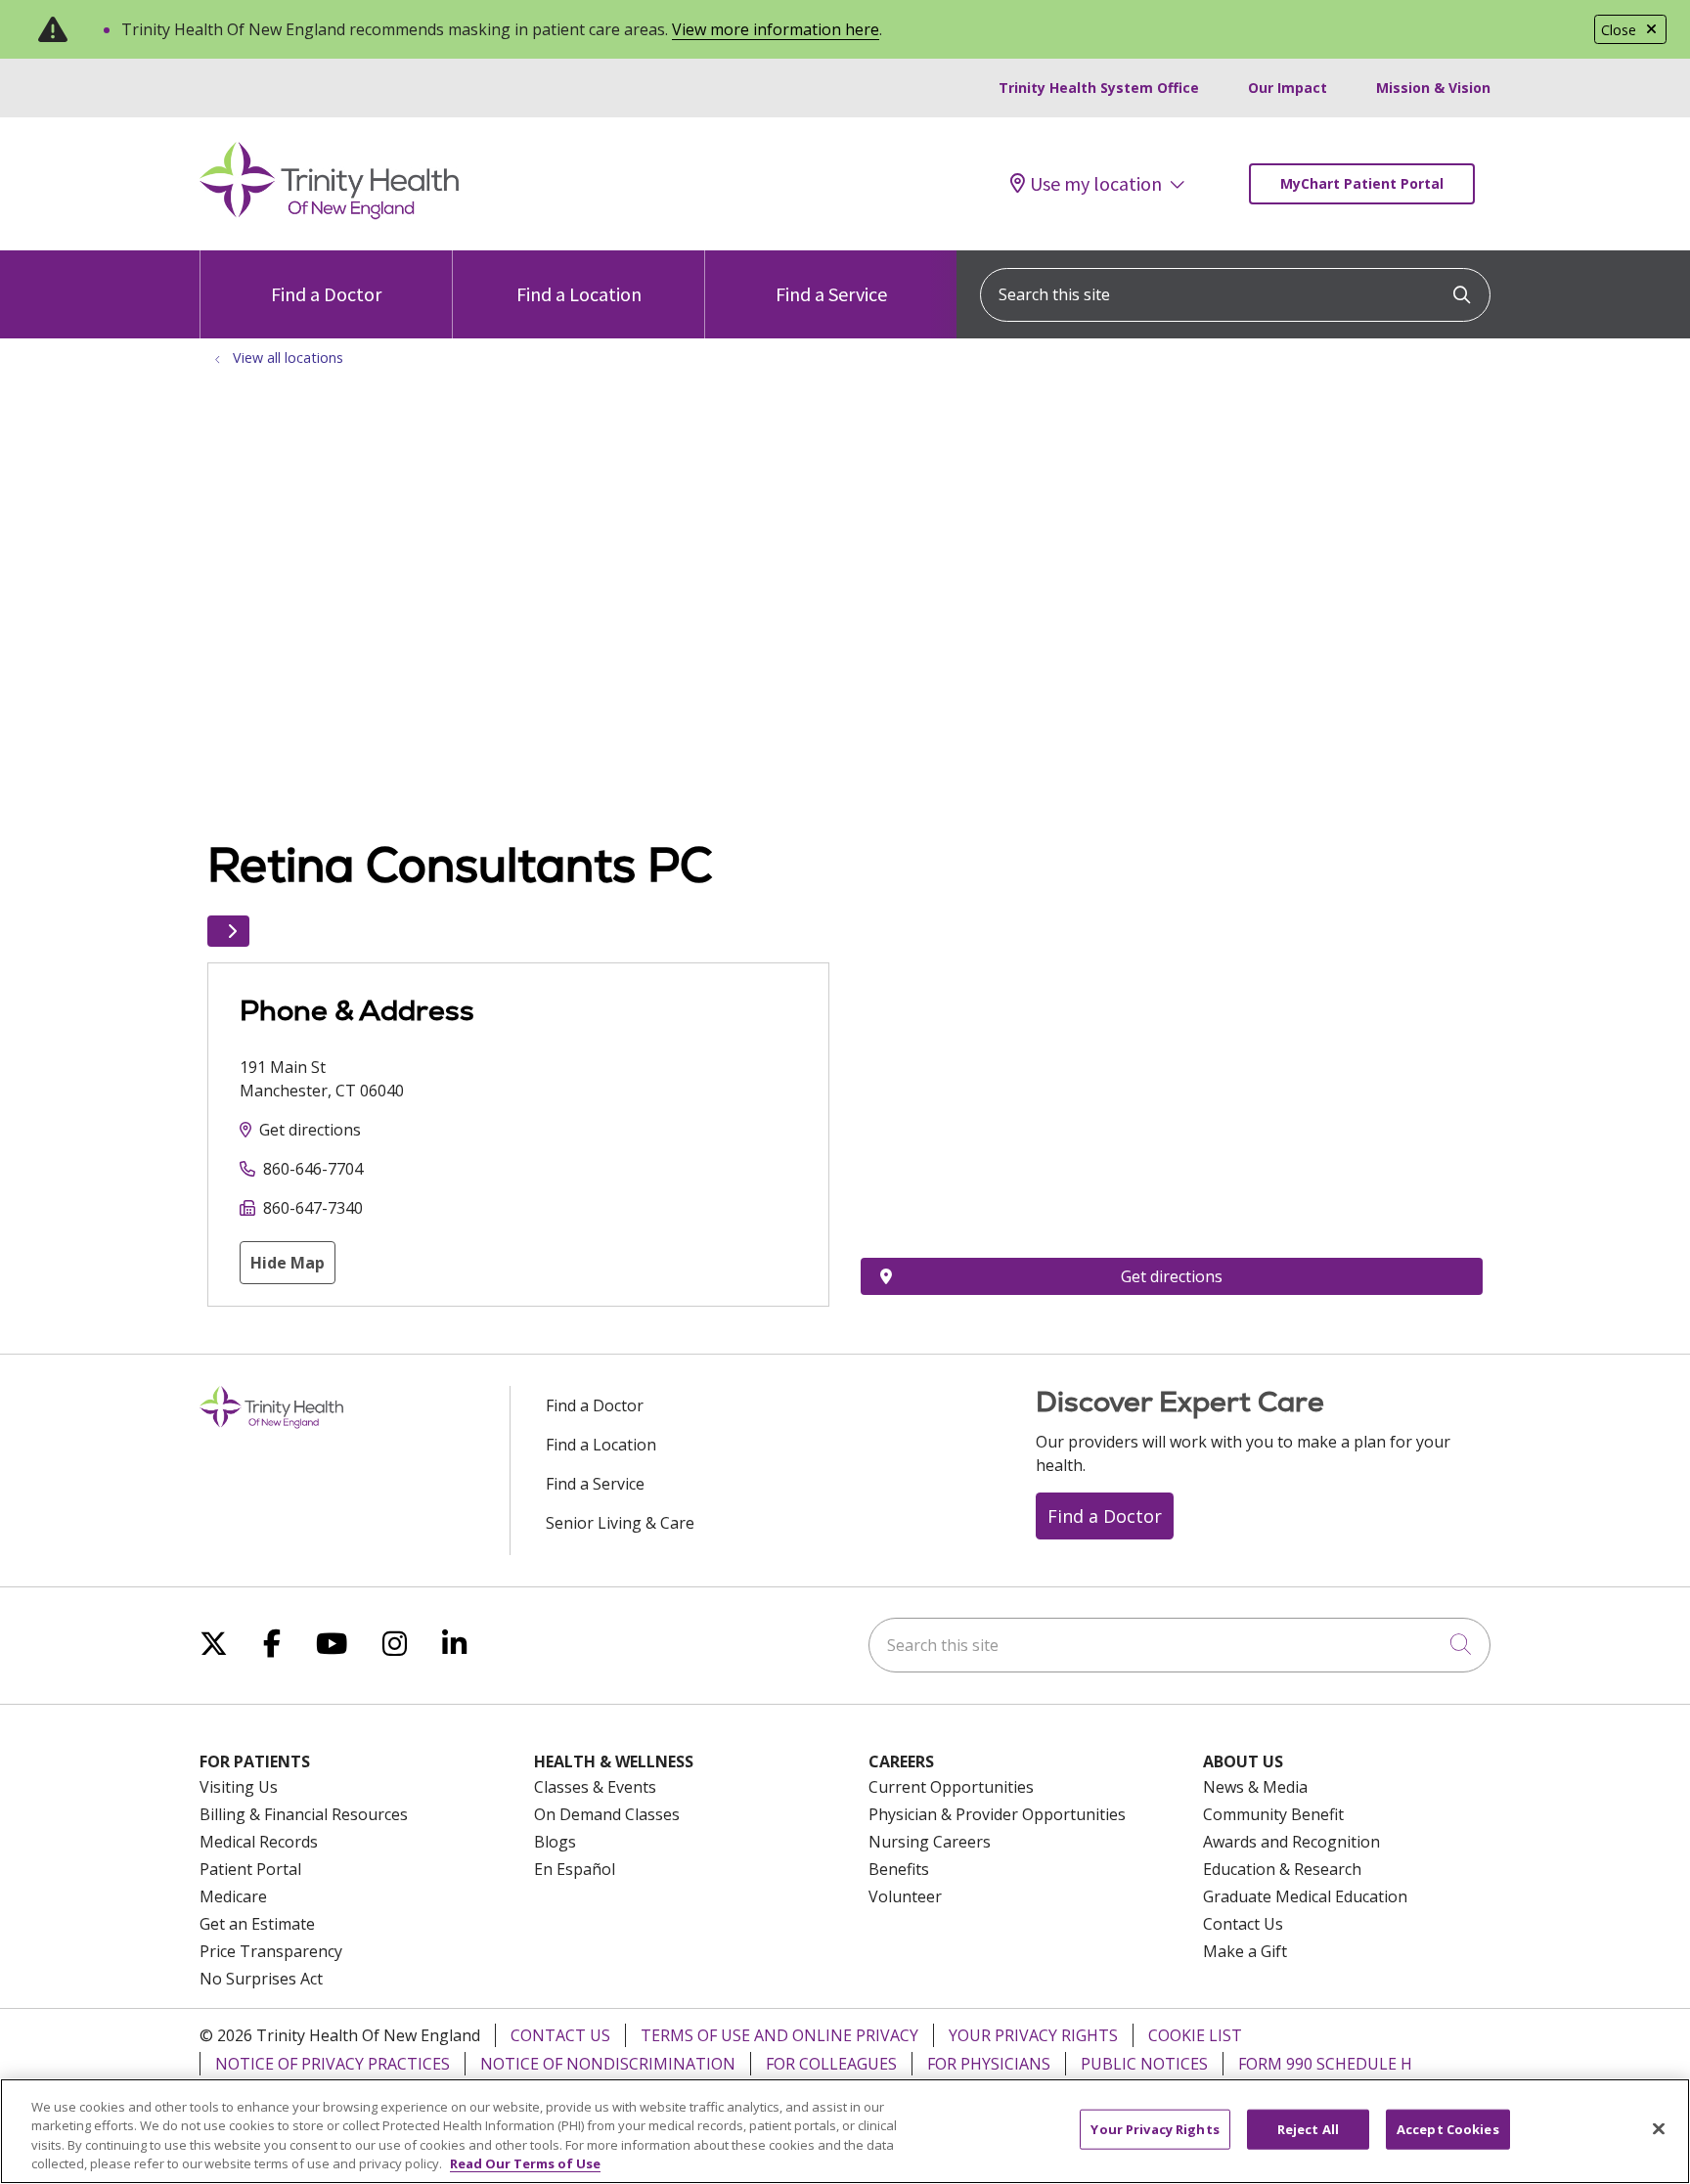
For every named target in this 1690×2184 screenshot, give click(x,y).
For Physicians (989, 2064)
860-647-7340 (313, 1208)
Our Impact (1288, 88)
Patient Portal (250, 1869)
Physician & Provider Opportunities (997, 1814)
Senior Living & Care (620, 1523)
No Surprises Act (261, 1979)
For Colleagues (831, 2064)
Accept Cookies (1448, 2129)
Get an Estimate (257, 1924)
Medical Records (259, 1842)
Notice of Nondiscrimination (608, 2064)
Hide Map (288, 1263)
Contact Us (1243, 1924)
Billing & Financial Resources (304, 1814)
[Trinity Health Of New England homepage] (329, 214)
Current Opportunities (951, 1787)
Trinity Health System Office (1099, 88)
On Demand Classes (607, 1814)
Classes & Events (595, 1787)
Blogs (555, 1842)
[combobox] (1235, 295)
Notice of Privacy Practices (333, 2064)
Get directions (310, 1130)
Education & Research (1282, 1869)
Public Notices (1144, 2064)
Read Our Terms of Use (525, 2163)
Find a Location (579, 294)
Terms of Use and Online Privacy (779, 2035)
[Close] (1659, 2128)
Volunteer (905, 1896)
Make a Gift (1245, 1951)
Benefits (899, 1869)
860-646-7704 (313, 1169)
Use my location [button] (1096, 184)
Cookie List (1195, 2035)
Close (1619, 30)
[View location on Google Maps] (1172, 1070)
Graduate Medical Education (1305, 1896)
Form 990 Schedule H (1325, 2064)
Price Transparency (271, 1951)
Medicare (233, 1896)
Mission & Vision (1433, 88)
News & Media (1255, 1787)
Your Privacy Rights (1033, 2035)
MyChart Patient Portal (1362, 183)
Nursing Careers (930, 1842)
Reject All (1308, 2129)
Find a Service (831, 294)
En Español (575, 1869)
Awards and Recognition (1291, 1842)
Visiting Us (239, 1787)
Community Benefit (1273, 1814)
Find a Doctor (326, 294)
